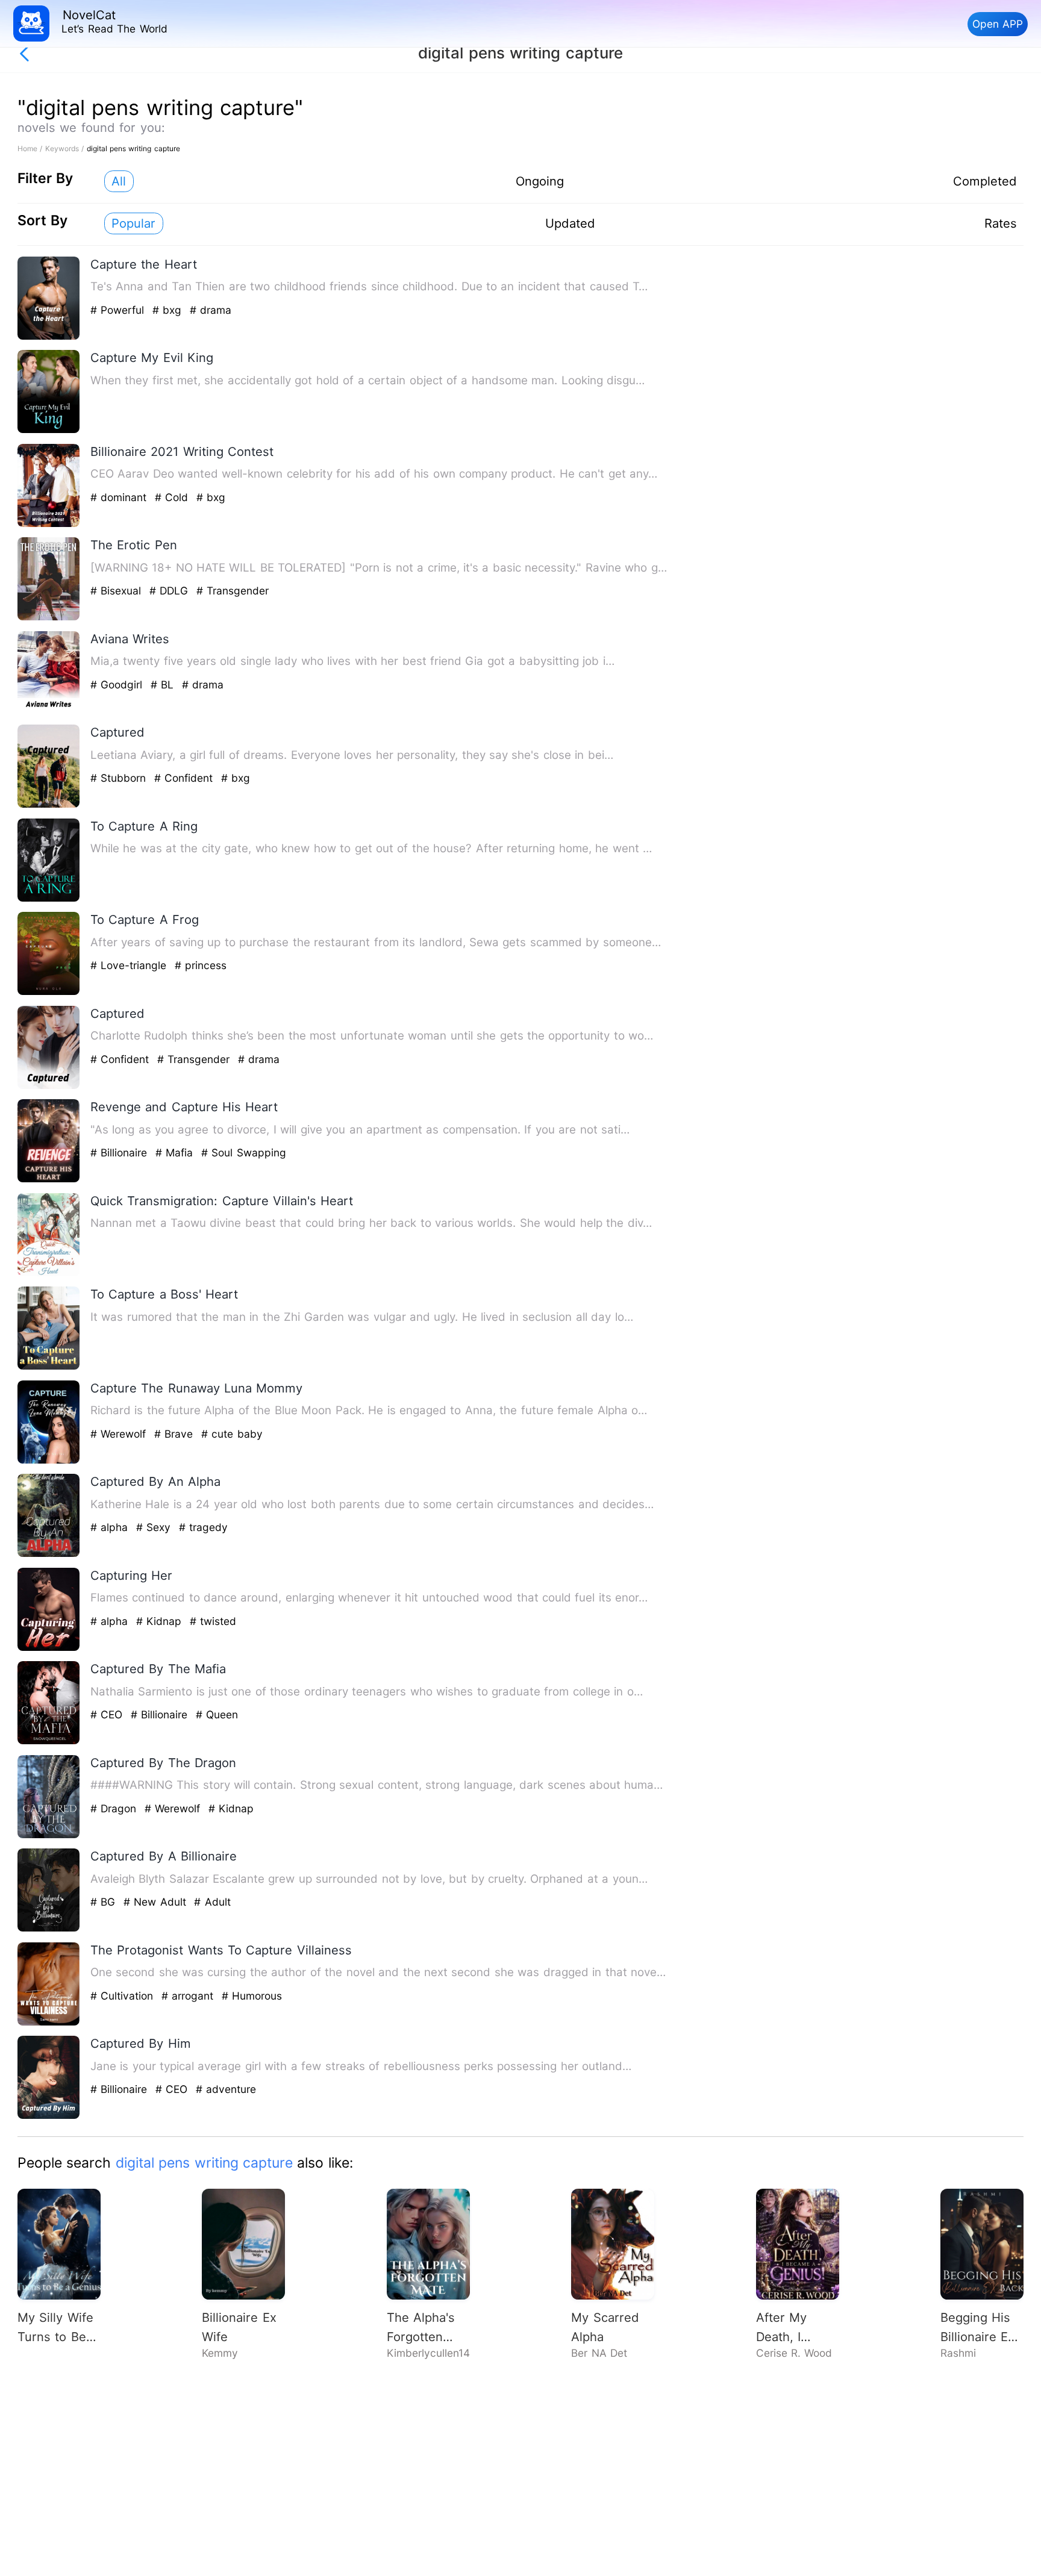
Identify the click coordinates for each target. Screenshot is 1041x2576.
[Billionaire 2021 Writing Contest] (49, 524)
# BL (164, 685)
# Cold (173, 497)
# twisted (213, 1621)
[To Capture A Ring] (49, 899)
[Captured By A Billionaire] (49, 1929)
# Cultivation (124, 1996)
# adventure (226, 2089)
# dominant (120, 497)
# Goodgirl (118, 685)
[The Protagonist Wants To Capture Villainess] (49, 2023)
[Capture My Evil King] (49, 430)
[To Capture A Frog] (49, 992)
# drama (211, 310)
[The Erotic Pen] (49, 618)
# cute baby (232, 1434)
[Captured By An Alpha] (49, 1554)
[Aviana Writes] (49, 712)
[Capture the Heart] (49, 337)
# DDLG (171, 591)
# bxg (169, 310)
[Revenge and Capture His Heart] (49, 1180)
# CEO (108, 1714)
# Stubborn (120, 778)
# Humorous (252, 1996)
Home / (31, 148)
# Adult (212, 1902)
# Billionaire (121, 1152)
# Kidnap (161, 1621)
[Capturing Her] (49, 1648)
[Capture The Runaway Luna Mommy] (49, 1461)
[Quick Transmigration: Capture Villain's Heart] (49, 1274)
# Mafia (176, 1152)
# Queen (217, 1714)
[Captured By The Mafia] (49, 1742)
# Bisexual (118, 591)
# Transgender (233, 591)
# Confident (186, 778)
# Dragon (115, 1808)
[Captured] (49, 805)
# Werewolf (120, 1434)
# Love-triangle (130, 965)
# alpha (111, 1527)
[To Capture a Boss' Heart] (49, 1367)
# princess (201, 965)
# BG (105, 1902)
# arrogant (189, 1996)
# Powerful (119, 310)
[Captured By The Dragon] (49, 1835)
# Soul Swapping (244, 1152)
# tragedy (203, 1527)
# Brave (176, 1434)
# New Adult (157, 1902)
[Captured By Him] (49, 2116)
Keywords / (66, 148)
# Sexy (155, 1527)
